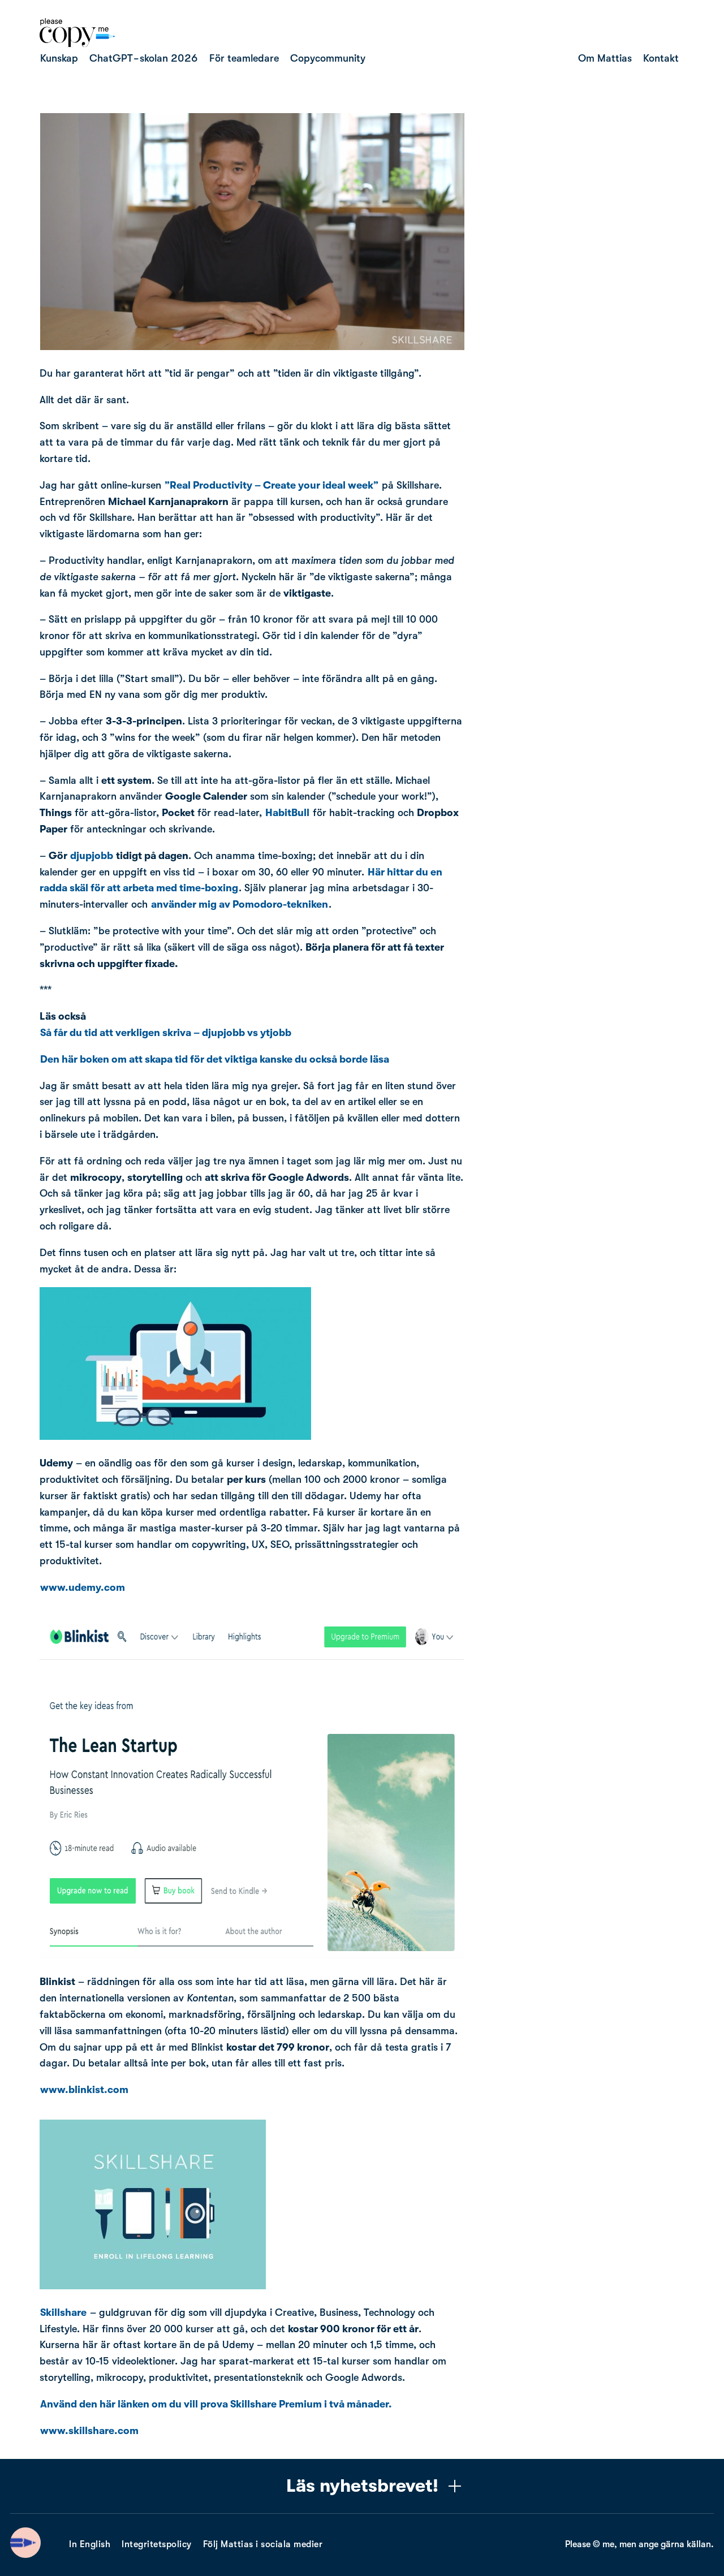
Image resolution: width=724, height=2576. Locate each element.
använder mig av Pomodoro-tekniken (240, 904)
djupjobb (92, 856)
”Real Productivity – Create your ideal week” (271, 485)
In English (90, 2544)
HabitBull (287, 813)
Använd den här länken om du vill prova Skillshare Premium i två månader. (217, 2404)
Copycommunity (328, 58)
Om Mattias (605, 58)
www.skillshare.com (89, 2431)
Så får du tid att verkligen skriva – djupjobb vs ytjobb (166, 1033)
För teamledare (244, 58)
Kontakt (661, 58)
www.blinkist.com (84, 2090)
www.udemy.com (83, 1587)
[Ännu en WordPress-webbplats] (77, 44)
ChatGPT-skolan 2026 (144, 58)
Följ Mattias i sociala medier (263, 2544)
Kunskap (59, 58)
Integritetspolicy (157, 2544)
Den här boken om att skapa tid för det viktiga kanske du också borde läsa (215, 1059)
